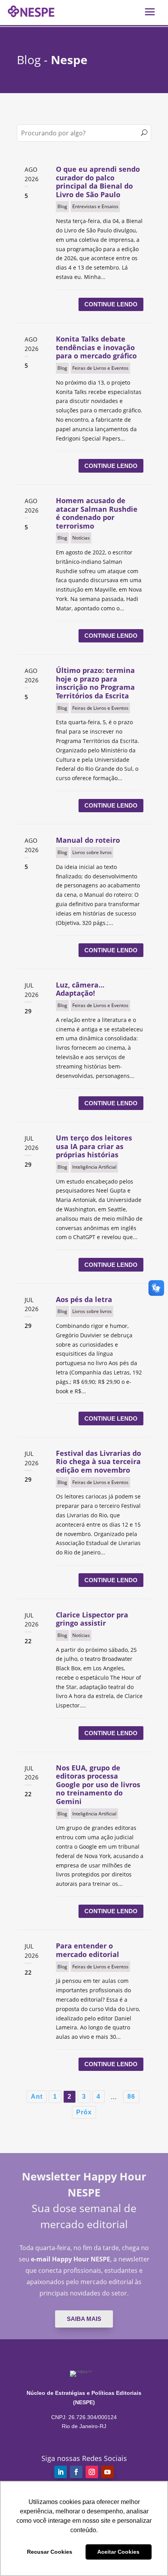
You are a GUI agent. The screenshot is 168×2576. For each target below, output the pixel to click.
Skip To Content (30, 10)
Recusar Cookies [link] (50, 2552)
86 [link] (131, 2097)
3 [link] (84, 2097)
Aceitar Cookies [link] (118, 2552)
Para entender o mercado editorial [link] (88, 1950)
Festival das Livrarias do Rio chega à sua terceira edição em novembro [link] (98, 1462)
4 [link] (98, 2097)
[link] (61, 2472)
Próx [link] (84, 2112)
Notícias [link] (81, 538)
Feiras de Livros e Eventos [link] (100, 368)
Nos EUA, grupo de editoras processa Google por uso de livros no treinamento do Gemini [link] (98, 1784)
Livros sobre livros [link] (92, 852)
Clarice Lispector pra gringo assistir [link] (92, 1619)
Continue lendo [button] (111, 304)
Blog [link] (62, 206)
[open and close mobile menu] (150, 11)
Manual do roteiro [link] (88, 840)
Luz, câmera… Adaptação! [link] (80, 989)
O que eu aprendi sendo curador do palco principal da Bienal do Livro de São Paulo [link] (98, 182)
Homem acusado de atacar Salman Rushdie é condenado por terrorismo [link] (97, 513)
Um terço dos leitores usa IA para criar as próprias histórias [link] (94, 1146)
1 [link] (55, 2097)
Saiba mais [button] (84, 2319)
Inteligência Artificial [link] (94, 1167)
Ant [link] (37, 2097)
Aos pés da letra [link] (84, 1299)
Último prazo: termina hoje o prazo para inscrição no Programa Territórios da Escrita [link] (95, 683)
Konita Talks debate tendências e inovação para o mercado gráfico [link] (96, 347)
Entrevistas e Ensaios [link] (95, 206)
